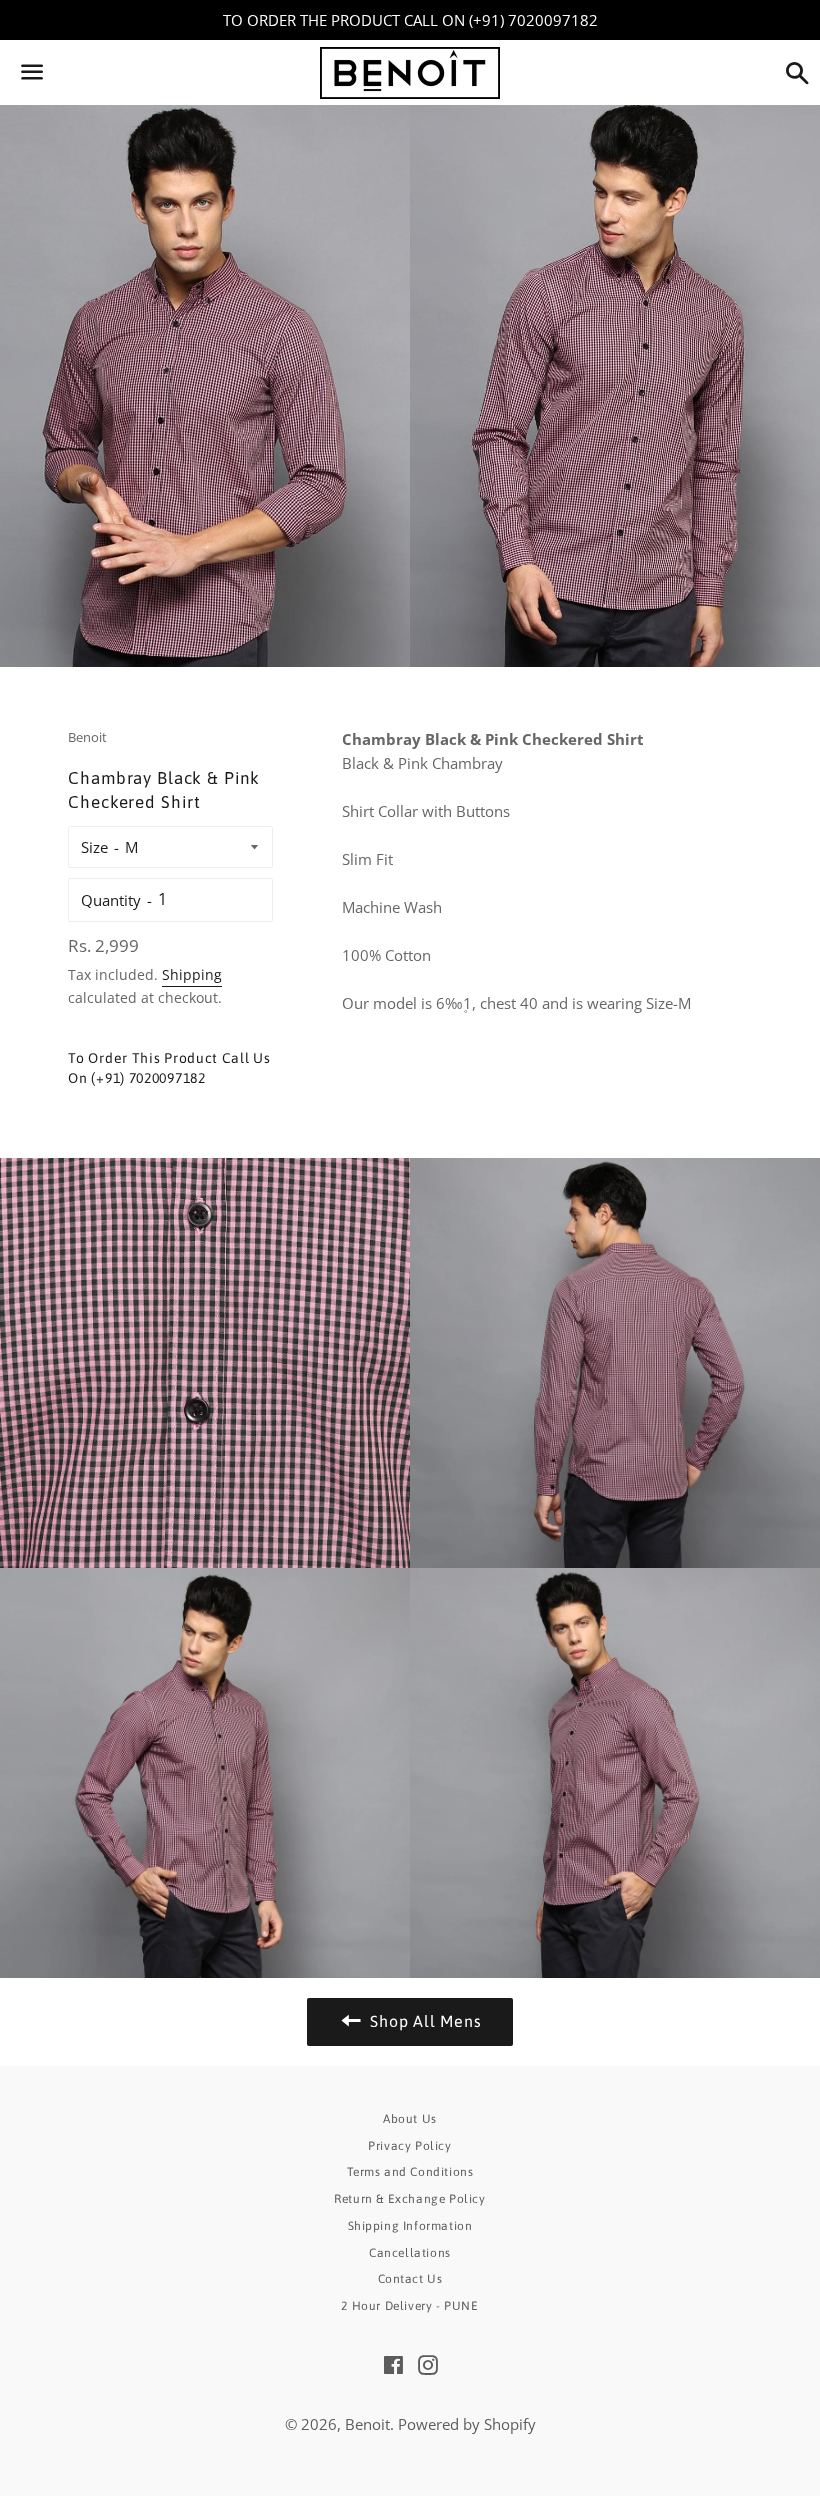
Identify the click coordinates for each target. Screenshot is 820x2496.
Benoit (367, 2424)
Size (94, 847)
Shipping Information (410, 2226)
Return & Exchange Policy (409, 2199)
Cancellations (410, 2253)
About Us (410, 2119)
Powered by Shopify (467, 2424)
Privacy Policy (409, 2146)
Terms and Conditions (410, 2172)
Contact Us (410, 2279)
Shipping (192, 974)
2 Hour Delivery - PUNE (409, 2306)
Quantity (111, 900)
